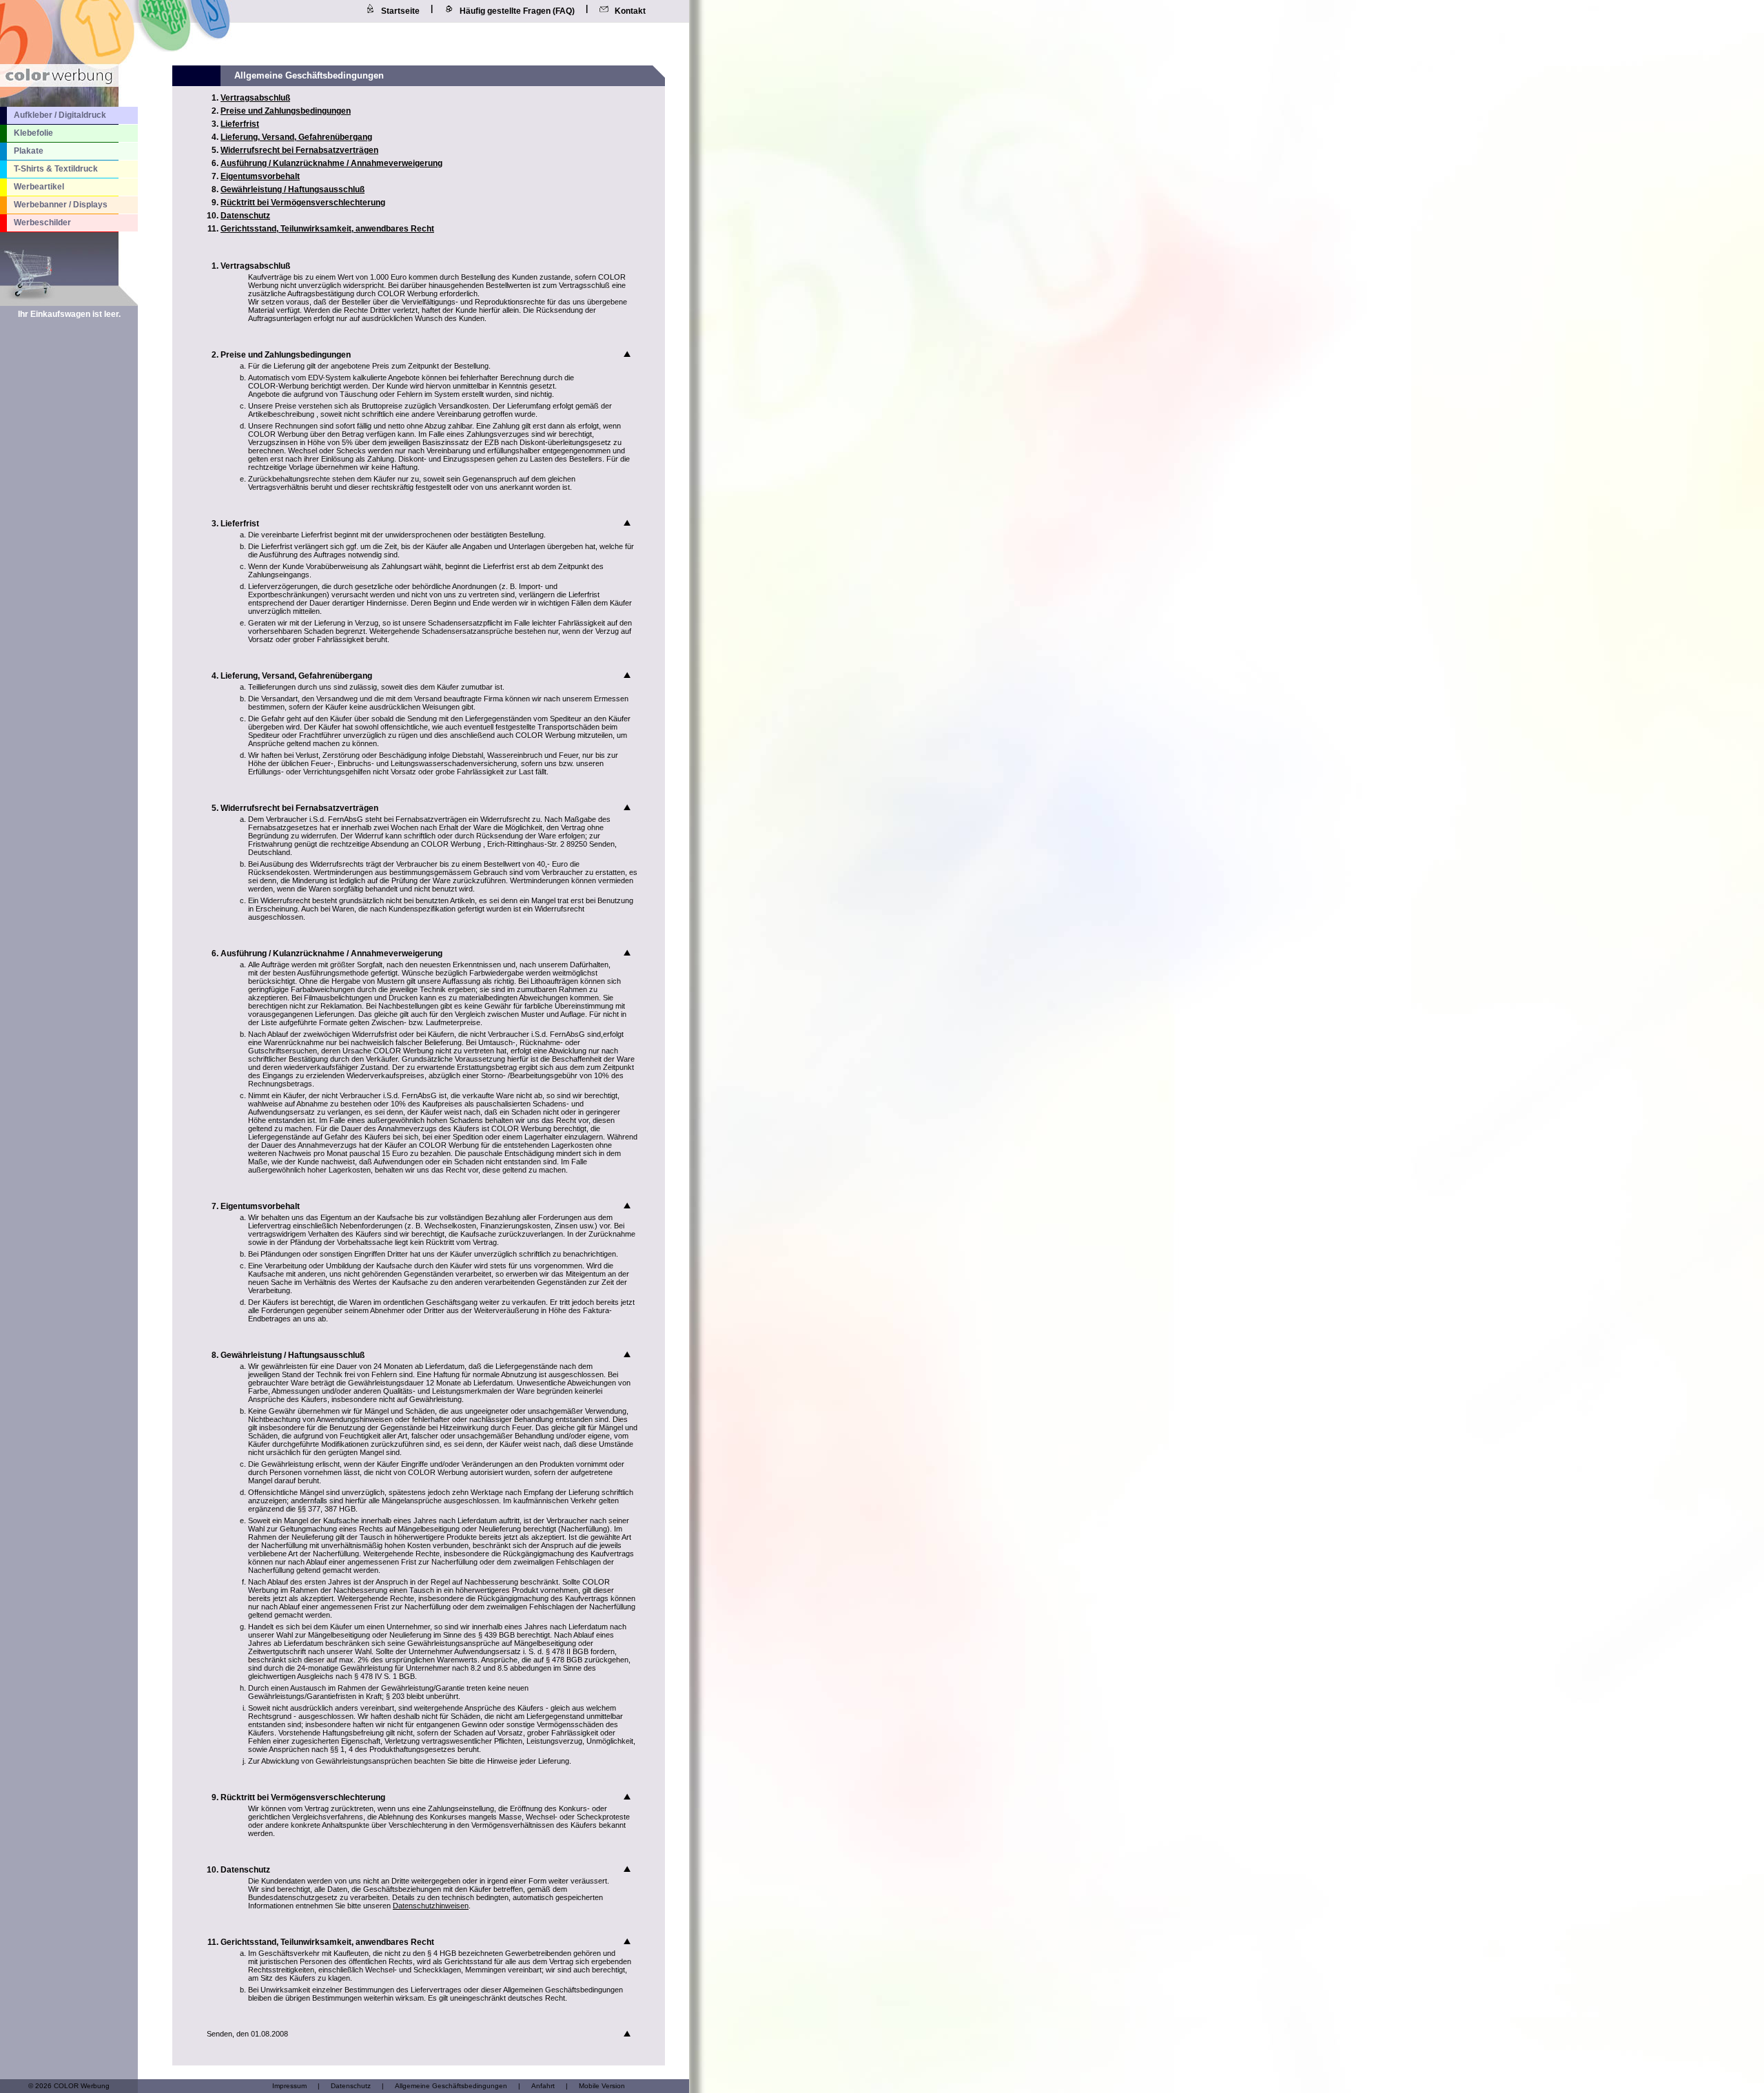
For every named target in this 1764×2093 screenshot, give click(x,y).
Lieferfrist (240, 124)
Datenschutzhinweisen (431, 1906)
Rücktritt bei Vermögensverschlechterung (303, 203)
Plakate (29, 151)
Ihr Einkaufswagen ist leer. (69, 314)
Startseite (400, 11)
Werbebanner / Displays (61, 205)
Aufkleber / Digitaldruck (60, 115)
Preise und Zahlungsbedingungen (286, 111)
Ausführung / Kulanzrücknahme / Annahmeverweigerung (331, 163)
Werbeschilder (42, 223)
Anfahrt (543, 2086)
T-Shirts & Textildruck (56, 169)
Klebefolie (33, 133)
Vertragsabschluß (255, 98)
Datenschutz (245, 216)
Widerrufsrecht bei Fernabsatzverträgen (299, 150)
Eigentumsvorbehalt (260, 176)
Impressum (289, 2086)
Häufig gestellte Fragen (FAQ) (517, 11)
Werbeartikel (39, 187)
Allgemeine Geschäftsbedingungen (451, 2086)
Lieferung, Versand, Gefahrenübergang (296, 137)
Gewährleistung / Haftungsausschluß (293, 189)
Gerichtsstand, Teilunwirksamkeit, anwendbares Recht (327, 229)
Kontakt (630, 11)
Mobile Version (602, 2086)
